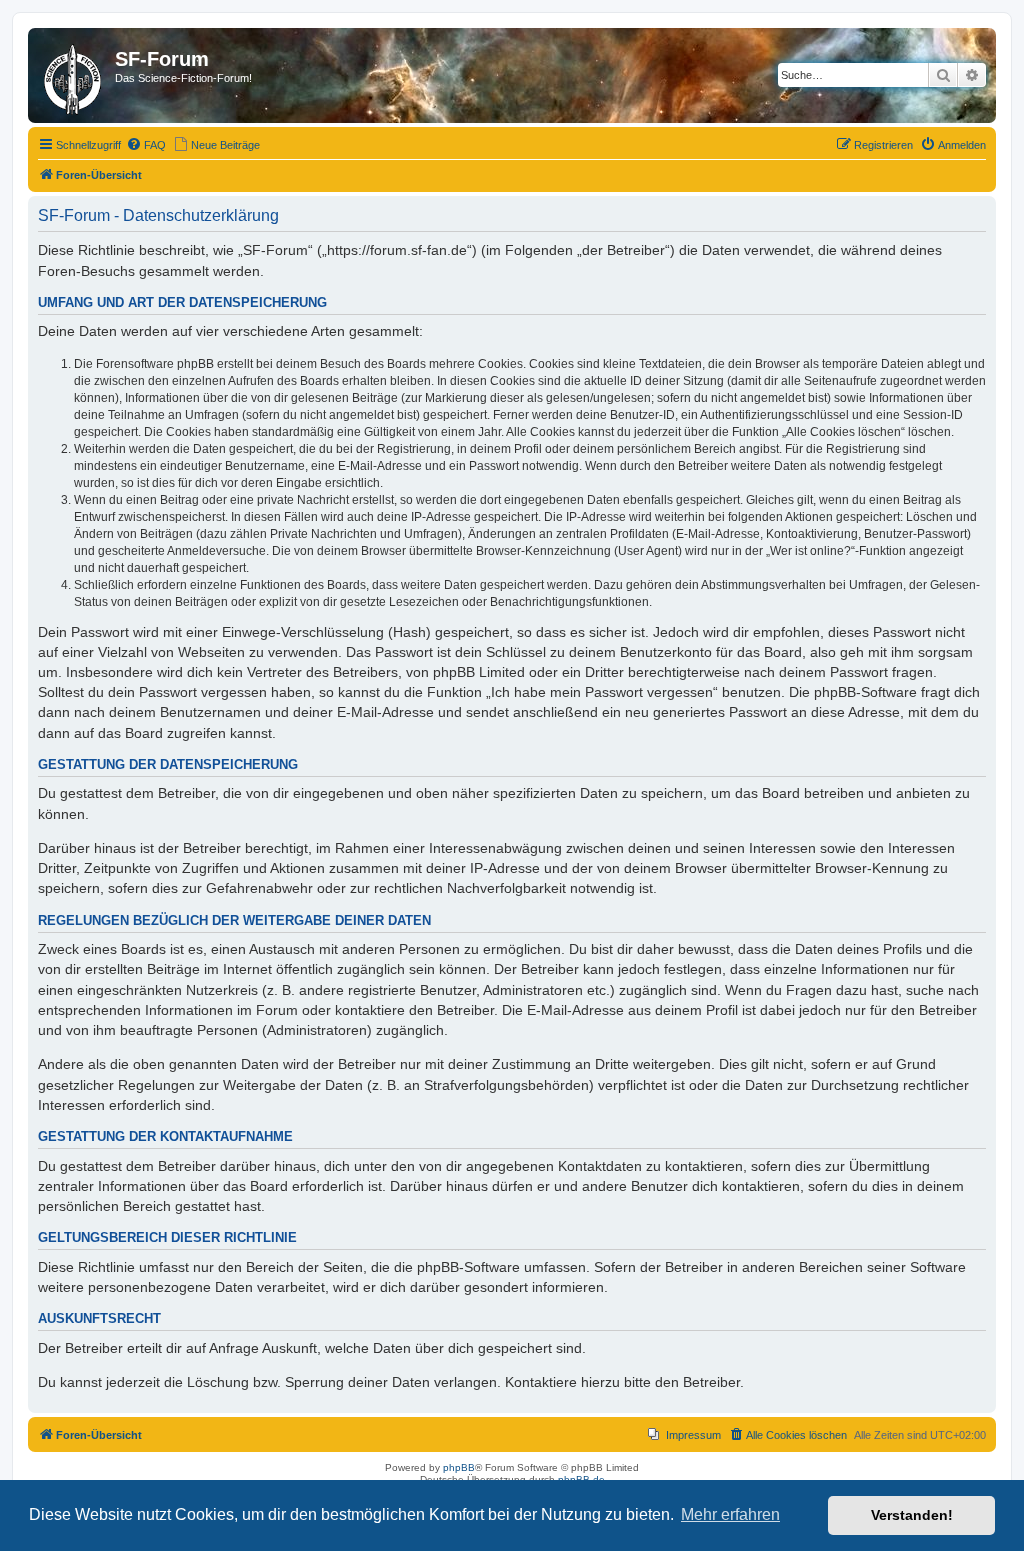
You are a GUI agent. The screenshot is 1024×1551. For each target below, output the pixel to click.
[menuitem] (146, 145)
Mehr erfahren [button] (730, 1514)
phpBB (459, 1467)
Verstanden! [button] (912, 1515)
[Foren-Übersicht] (74, 75)
